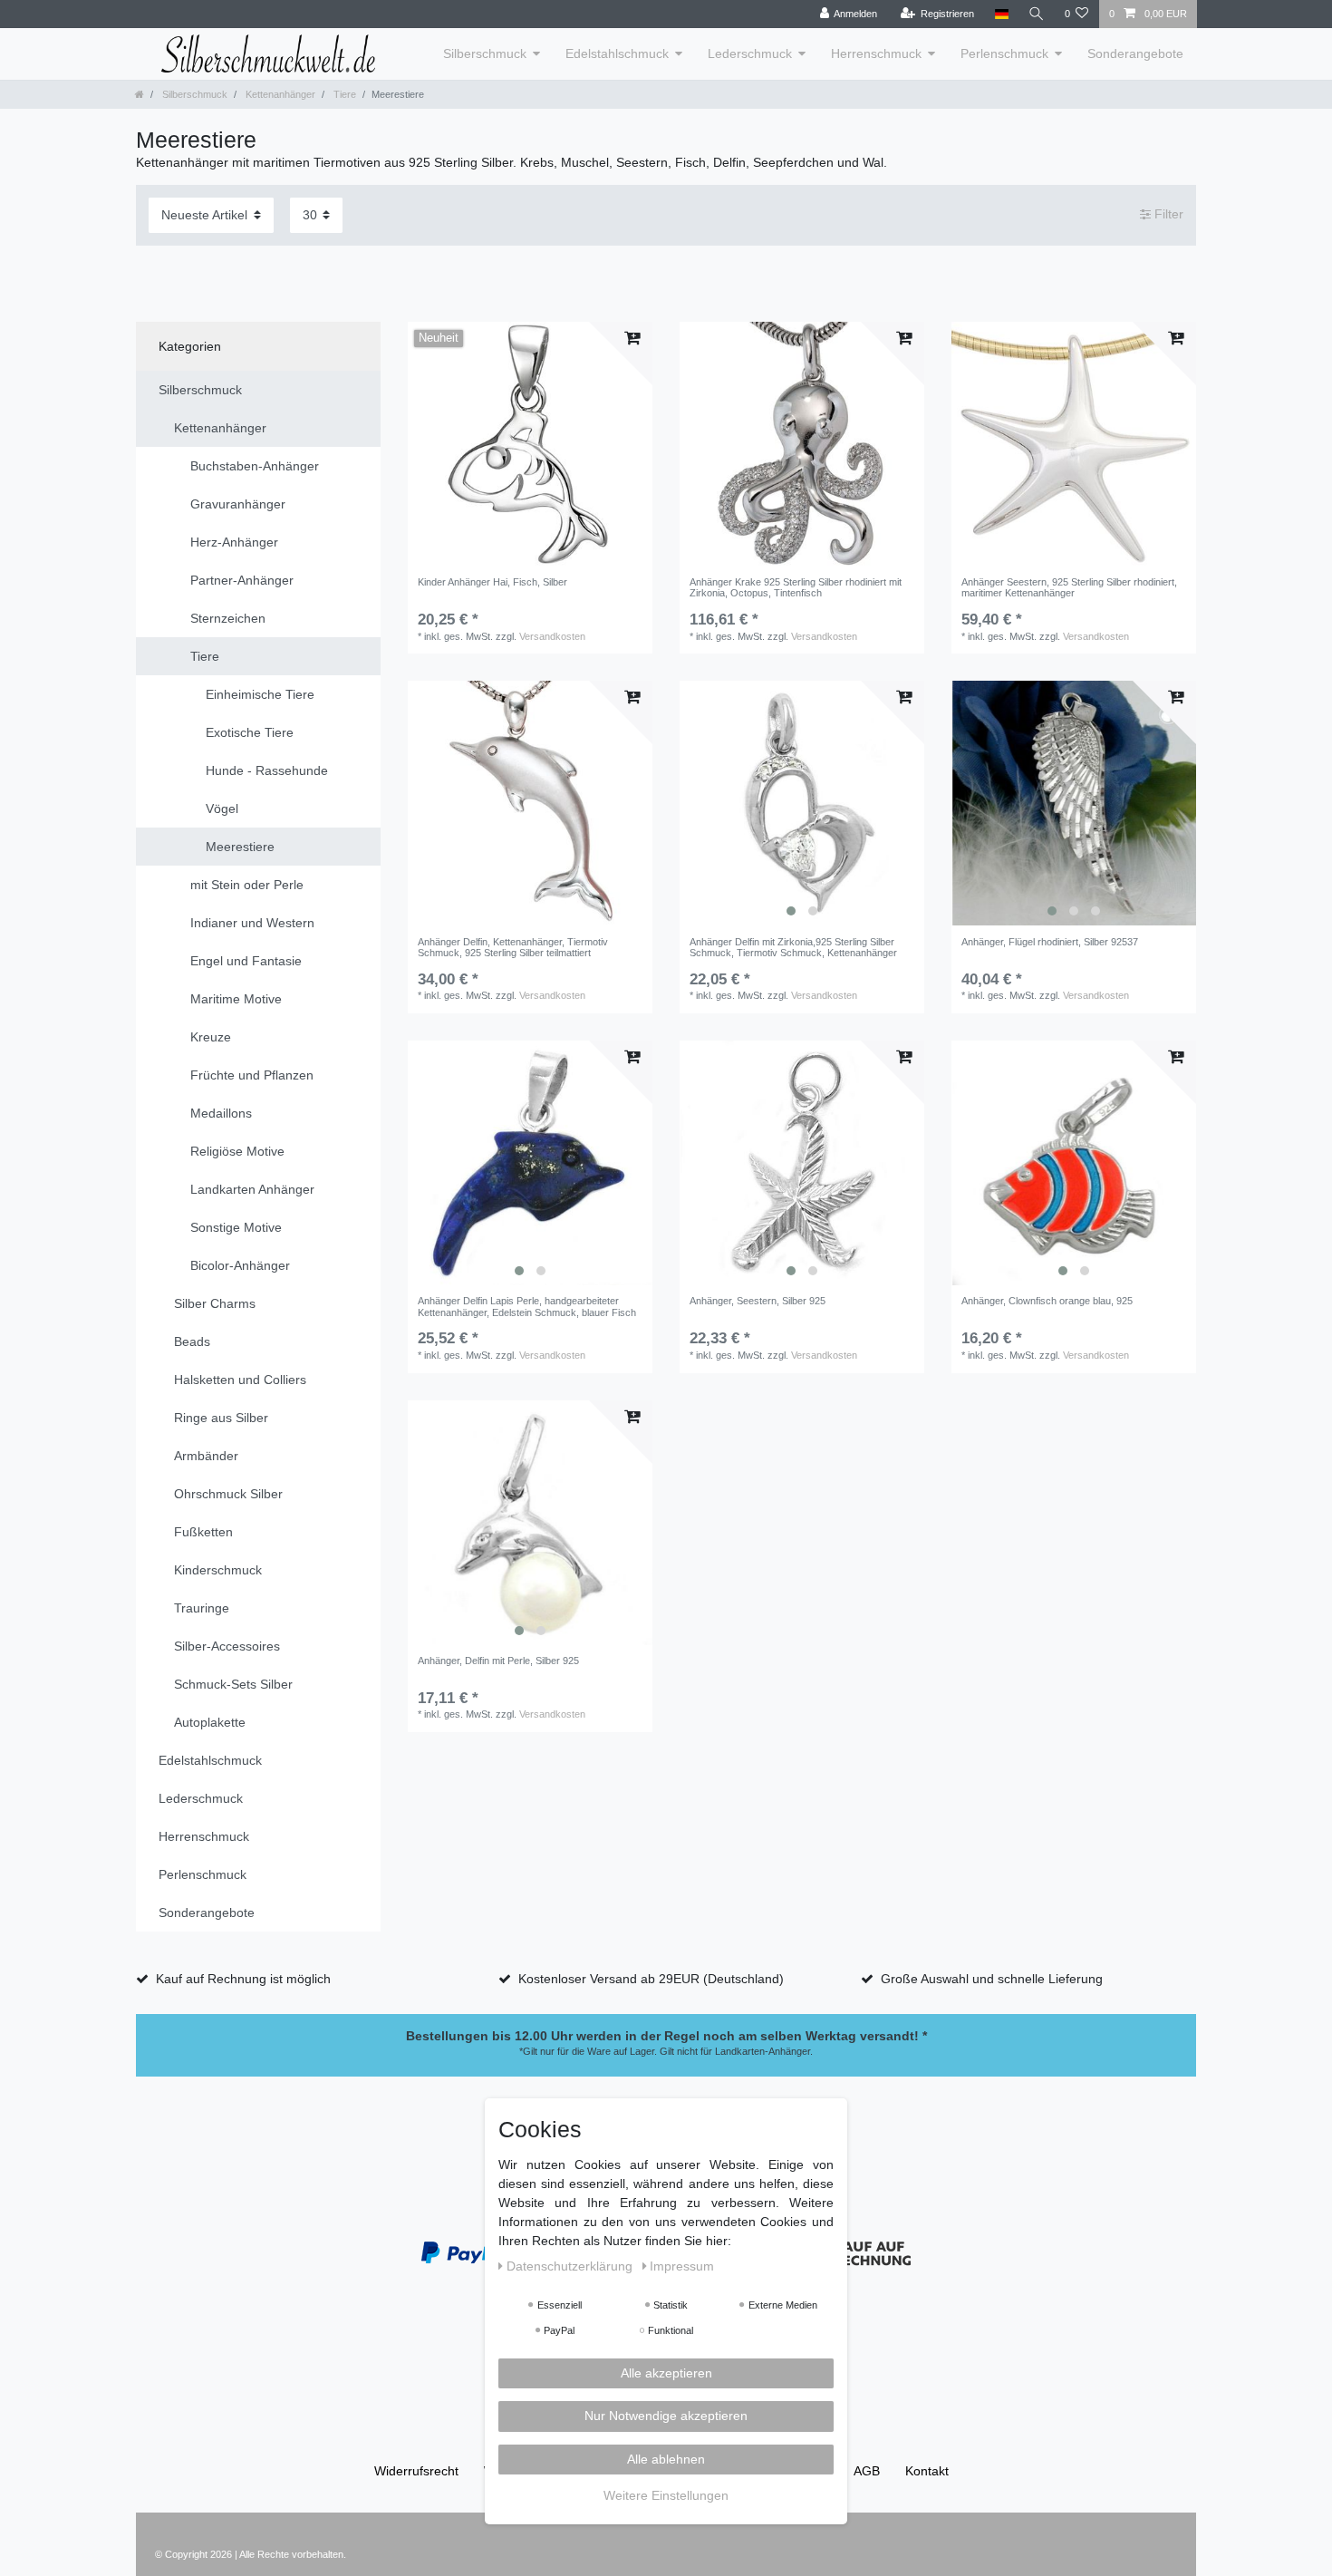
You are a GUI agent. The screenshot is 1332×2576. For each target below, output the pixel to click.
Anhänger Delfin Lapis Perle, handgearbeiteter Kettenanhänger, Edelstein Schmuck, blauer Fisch (527, 1306)
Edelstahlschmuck (617, 53)
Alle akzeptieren (666, 2373)
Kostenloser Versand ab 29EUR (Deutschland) (651, 1979)
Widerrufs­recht (416, 2471)
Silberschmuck (485, 53)
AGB (867, 2471)
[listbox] (802, 803)
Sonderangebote (1135, 53)
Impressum (682, 2266)
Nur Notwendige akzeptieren (666, 2416)
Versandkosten (552, 636)
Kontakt (927, 2471)
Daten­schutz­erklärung (571, 2266)
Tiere (343, 94)
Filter (1167, 215)
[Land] (1001, 14)
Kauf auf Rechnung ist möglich (243, 1979)
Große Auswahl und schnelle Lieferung (992, 1979)
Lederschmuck (750, 53)
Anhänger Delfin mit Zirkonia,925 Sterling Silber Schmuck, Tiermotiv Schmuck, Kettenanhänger (793, 947)
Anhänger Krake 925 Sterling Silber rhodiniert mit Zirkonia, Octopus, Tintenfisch (796, 587)
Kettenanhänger (279, 94)
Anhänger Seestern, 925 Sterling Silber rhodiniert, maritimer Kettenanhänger (1069, 587)
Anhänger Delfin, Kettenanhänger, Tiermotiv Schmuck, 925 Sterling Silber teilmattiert (513, 947)
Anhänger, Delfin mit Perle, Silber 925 (498, 1661)
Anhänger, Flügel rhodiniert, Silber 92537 (1050, 942)
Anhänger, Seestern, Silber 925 (758, 1301)
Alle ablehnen (666, 2459)
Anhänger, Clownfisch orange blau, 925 (1047, 1301)
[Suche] (1037, 14)
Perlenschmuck (1004, 53)
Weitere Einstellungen (666, 2496)
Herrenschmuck (876, 53)
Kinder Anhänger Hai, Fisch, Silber (492, 582)
